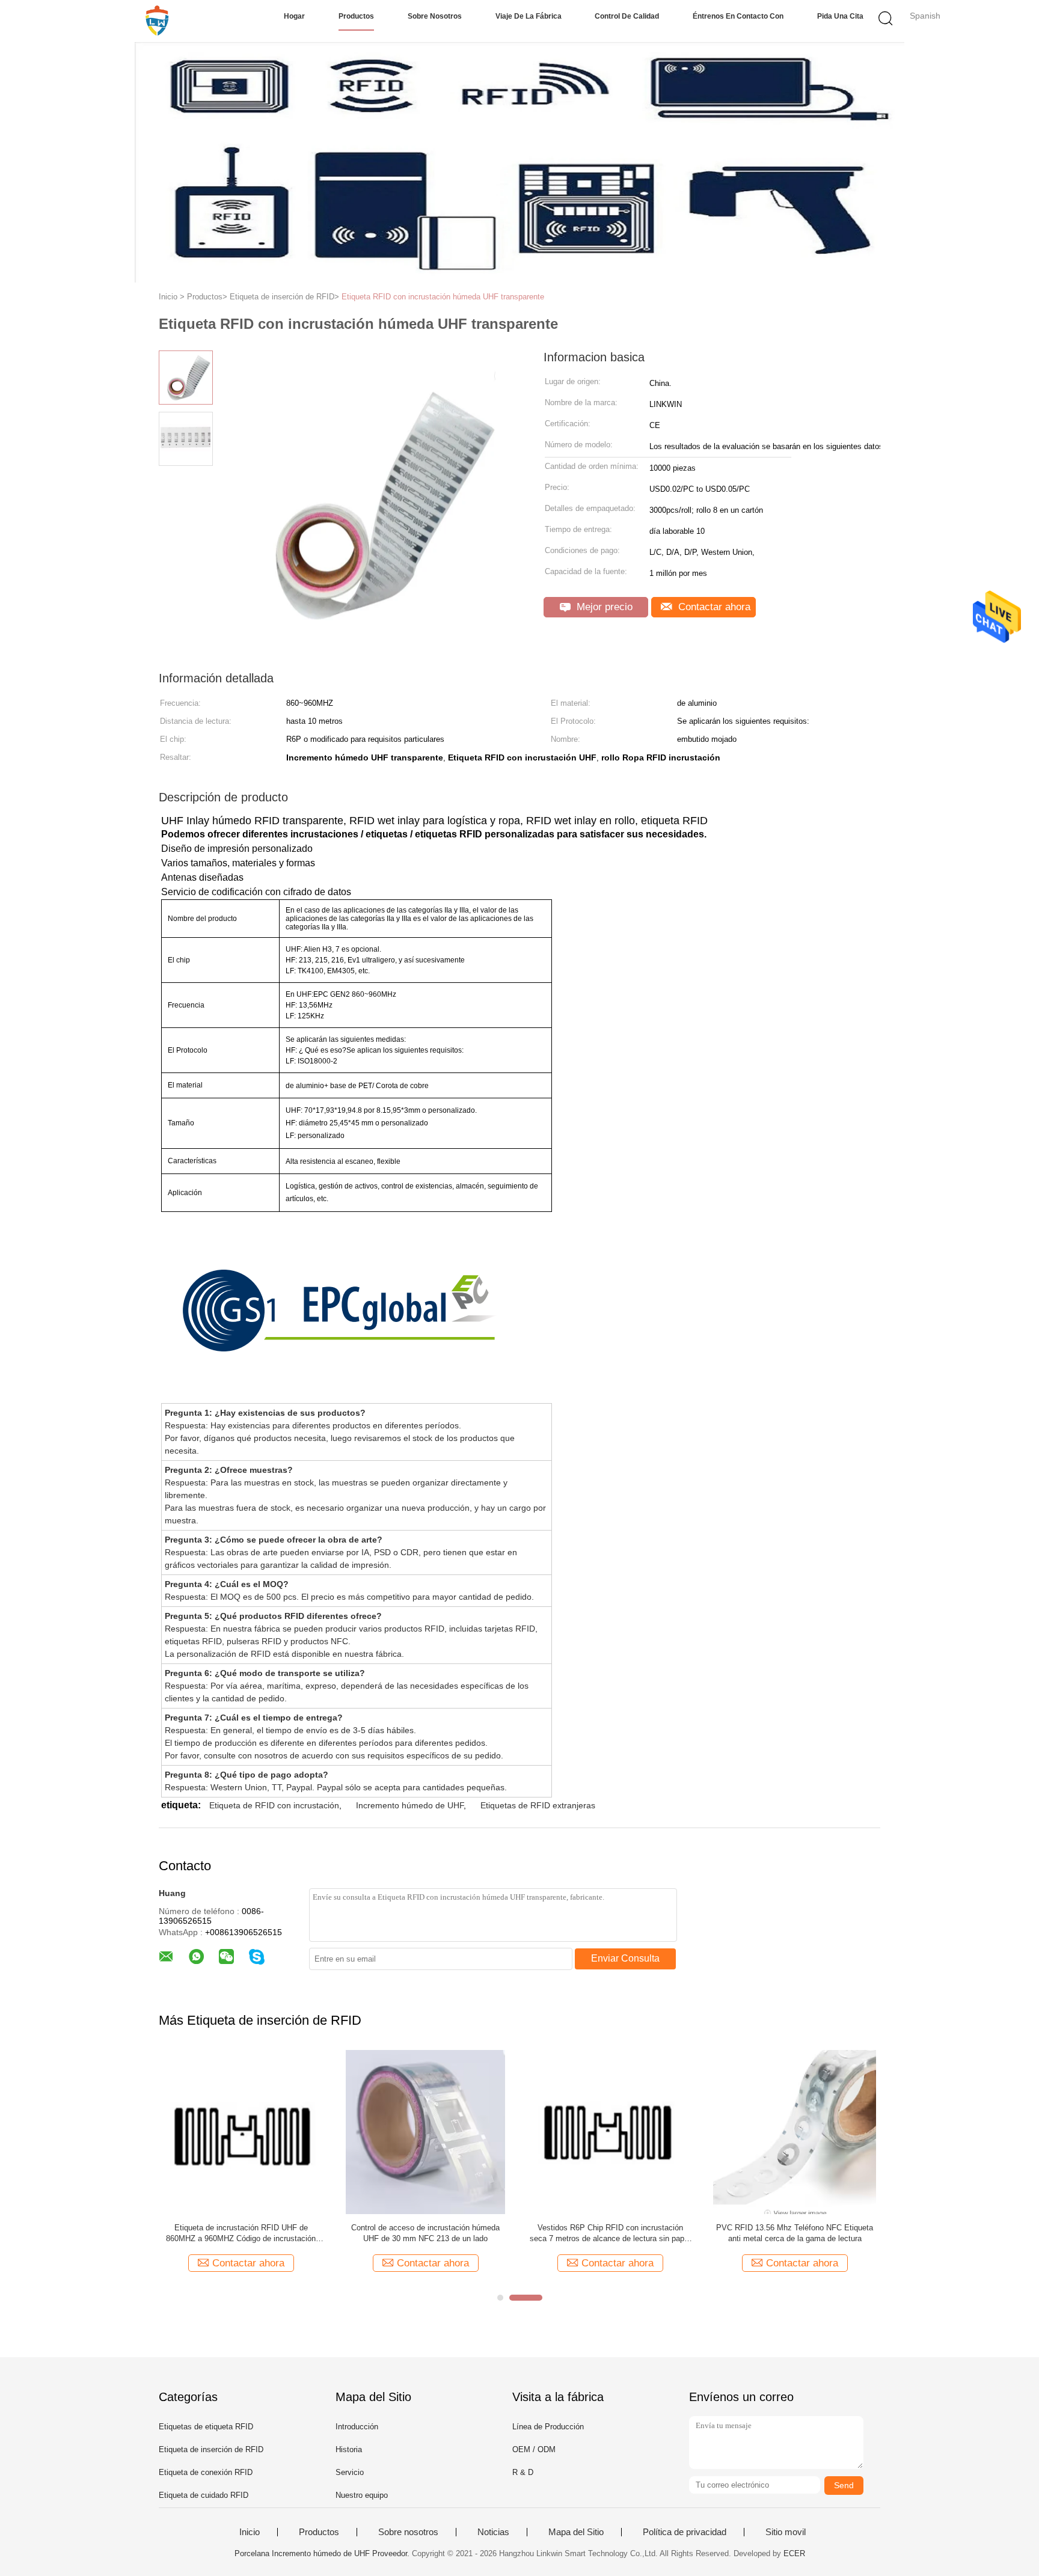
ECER (794, 2553)
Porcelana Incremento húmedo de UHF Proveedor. (323, 2553)
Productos (356, 16)
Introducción (357, 2427)
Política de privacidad (685, 2532)
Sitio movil (786, 2532)
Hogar (294, 16)
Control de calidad (627, 16)
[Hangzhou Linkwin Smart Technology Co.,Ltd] (157, 21)
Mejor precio (603, 607)
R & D (523, 2472)
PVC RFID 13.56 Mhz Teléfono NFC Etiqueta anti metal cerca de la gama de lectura (795, 2233)
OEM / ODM (534, 2449)
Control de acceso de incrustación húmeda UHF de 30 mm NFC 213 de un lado (425, 2233)
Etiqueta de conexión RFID (206, 2472)
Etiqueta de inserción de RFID (211, 2449)
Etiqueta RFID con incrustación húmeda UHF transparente (443, 297)
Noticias (493, 2532)
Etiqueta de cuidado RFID (204, 2495)
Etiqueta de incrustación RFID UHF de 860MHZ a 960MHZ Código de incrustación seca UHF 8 (241, 2234)
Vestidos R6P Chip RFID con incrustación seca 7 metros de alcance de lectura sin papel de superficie (610, 2234)
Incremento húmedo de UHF (410, 1805)
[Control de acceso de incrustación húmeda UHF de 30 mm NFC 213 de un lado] (425, 2131)
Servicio (350, 2472)
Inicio (250, 2532)
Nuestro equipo (362, 2495)
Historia (349, 2449)
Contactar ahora (713, 607)
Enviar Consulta (625, 1958)
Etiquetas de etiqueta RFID (206, 2427)
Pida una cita (840, 16)
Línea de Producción (548, 2427)
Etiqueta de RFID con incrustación (274, 1805)
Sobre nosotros (435, 16)
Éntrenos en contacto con (738, 16)
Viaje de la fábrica (529, 16)
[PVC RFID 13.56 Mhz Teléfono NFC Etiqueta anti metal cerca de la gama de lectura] (795, 2131)
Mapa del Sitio (576, 2532)
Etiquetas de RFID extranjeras (538, 1805)
